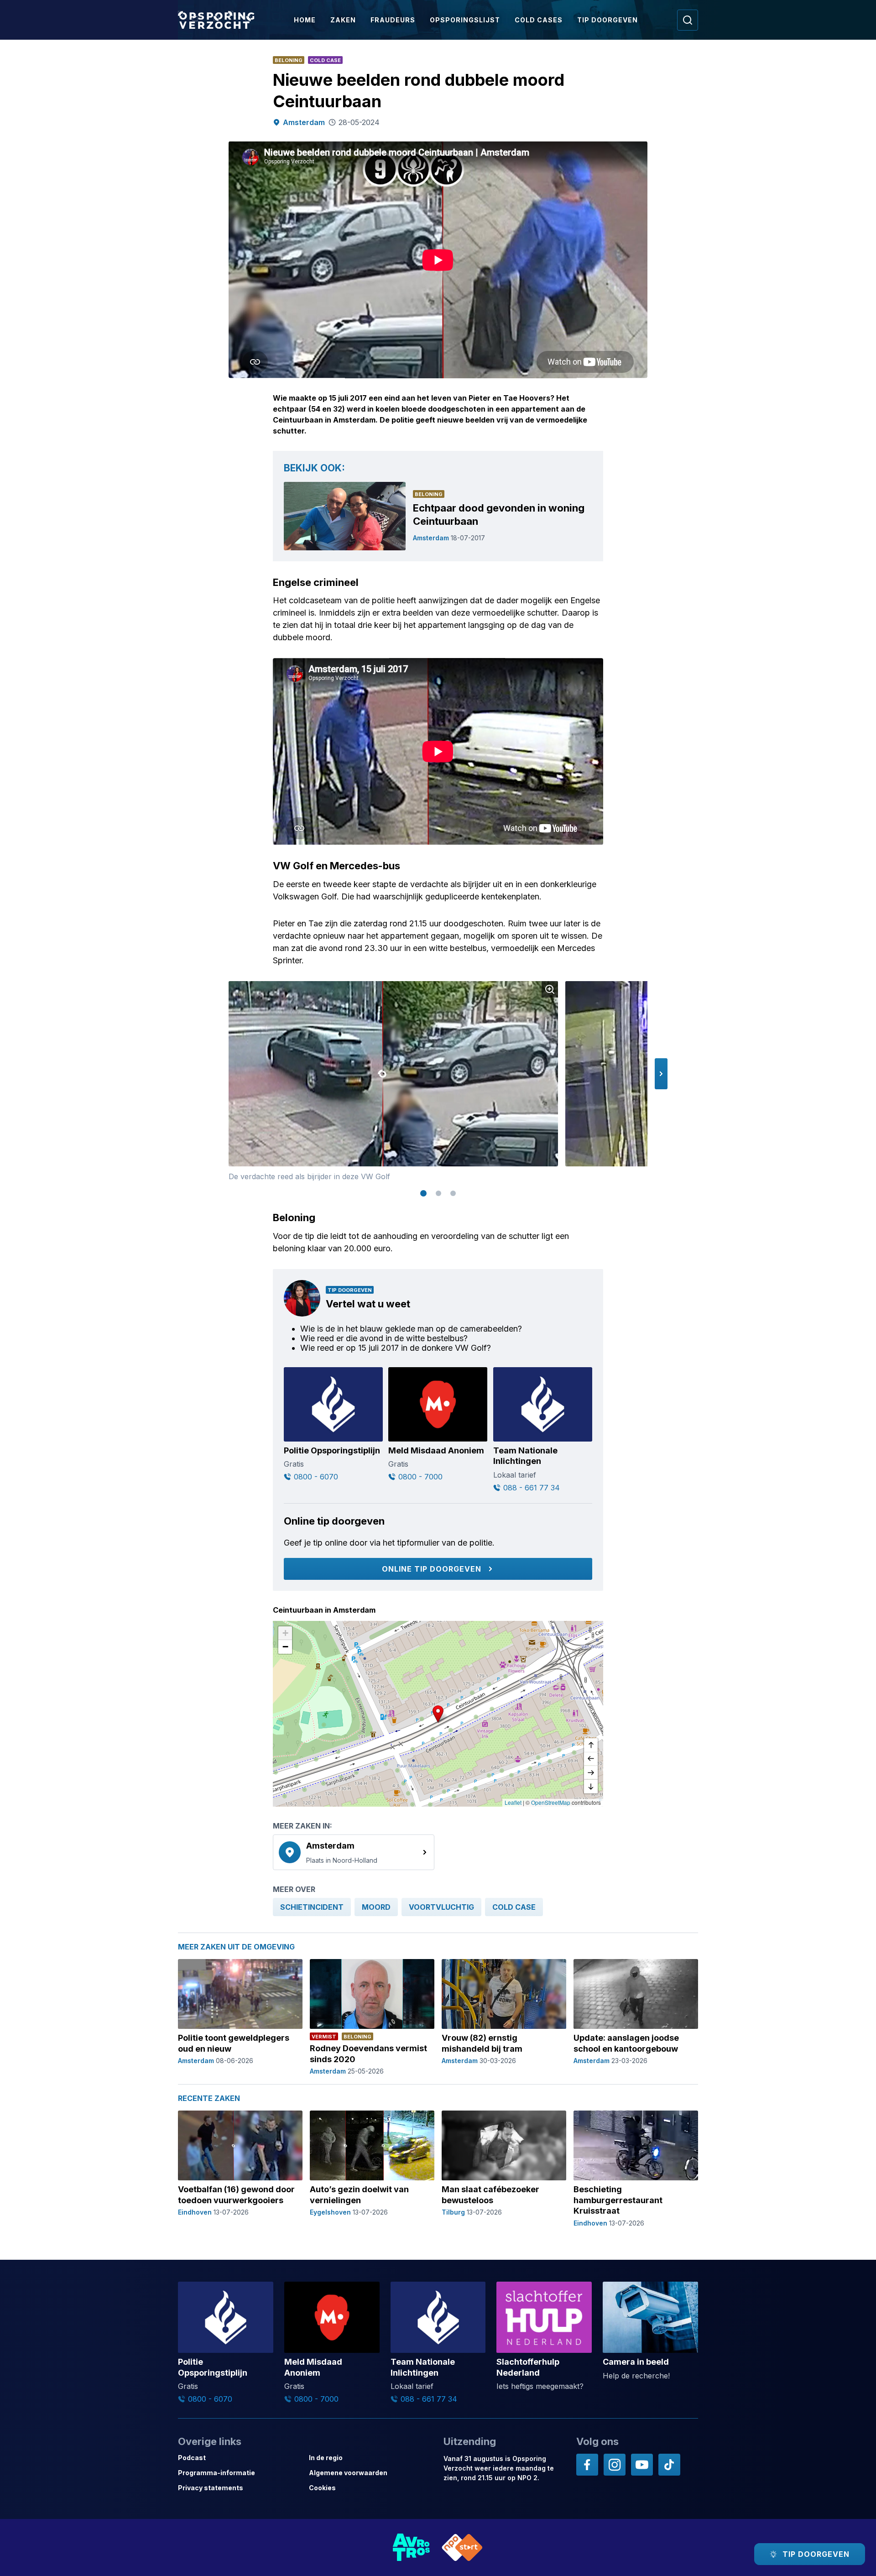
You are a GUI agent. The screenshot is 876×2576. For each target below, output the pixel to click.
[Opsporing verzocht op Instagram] (615, 2465)
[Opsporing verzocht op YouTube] (642, 2465)
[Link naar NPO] (462, 2547)
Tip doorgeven (607, 20)
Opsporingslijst (465, 20)
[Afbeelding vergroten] (550, 989)
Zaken (343, 20)
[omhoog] (591, 1745)
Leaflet (513, 1802)
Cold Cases (539, 20)
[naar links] (591, 1759)
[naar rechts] (591, 1773)
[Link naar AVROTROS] (412, 2547)
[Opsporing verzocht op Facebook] (587, 2465)
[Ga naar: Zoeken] (688, 20)
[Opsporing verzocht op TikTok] (669, 2465)
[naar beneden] (591, 1787)
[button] (661, 1074)
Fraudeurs (393, 20)
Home (305, 20)
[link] (354, 1852)
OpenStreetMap (551, 1802)
